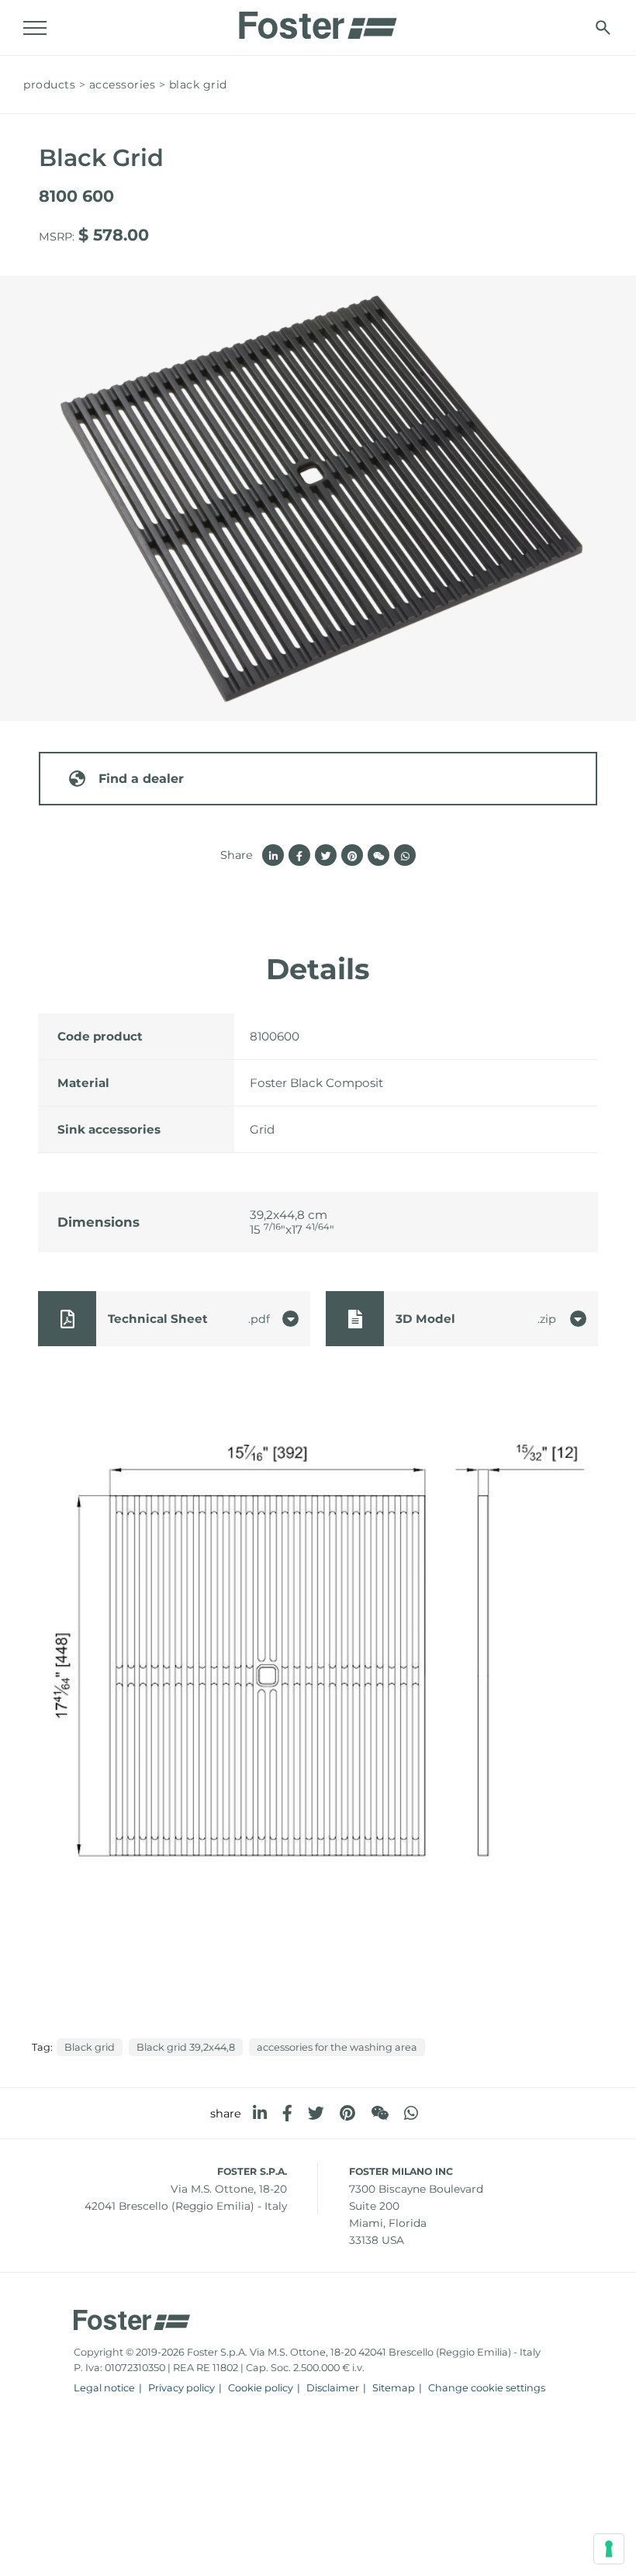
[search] (603, 28)
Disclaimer (333, 2388)
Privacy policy (181, 2388)
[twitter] (316, 2113)
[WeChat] (380, 2113)
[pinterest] (347, 2113)
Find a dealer (141, 779)
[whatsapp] (411, 2113)
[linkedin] (260, 2113)
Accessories (123, 85)
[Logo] (318, 21)
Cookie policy (261, 2388)
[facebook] (287, 2113)
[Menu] (35, 28)
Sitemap (394, 2388)
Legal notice (104, 2388)
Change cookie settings (487, 2388)
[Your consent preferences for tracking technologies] (609, 2549)
